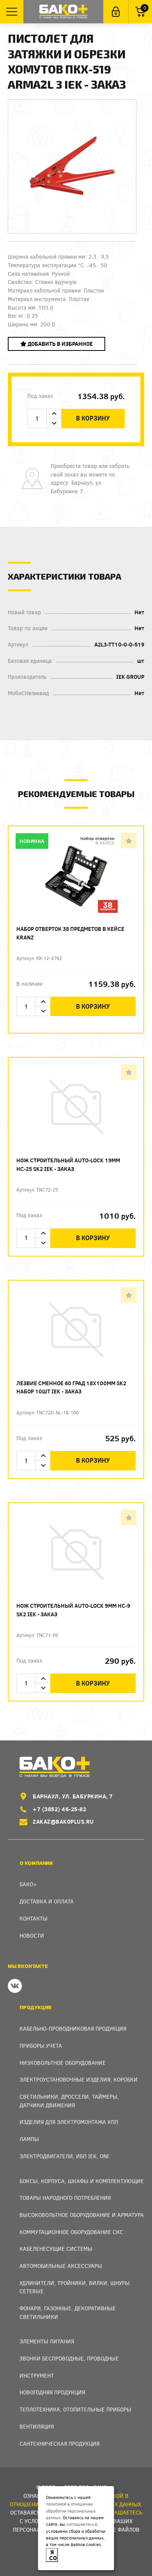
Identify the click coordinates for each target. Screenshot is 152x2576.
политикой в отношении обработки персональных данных (71, 2511)
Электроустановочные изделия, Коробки (79, 2079)
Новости (32, 1936)
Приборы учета (41, 2046)
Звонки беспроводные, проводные (69, 2358)
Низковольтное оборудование (63, 2063)
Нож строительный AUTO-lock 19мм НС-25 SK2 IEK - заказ (68, 1164)
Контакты (34, 1918)
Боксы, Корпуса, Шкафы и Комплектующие (82, 2181)
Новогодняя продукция (52, 2392)
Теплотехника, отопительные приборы (75, 2409)
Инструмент (37, 2375)
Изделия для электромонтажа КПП (69, 2122)
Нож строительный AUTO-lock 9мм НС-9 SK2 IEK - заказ (73, 1610)
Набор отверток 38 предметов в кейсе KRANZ (70, 933)
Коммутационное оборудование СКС (71, 2232)
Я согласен (54, 2555)
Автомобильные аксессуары (61, 2266)
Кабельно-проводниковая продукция (73, 2028)
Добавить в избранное (60, 344)
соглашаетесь (80, 2524)
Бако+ (28, 1884)
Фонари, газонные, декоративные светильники (68, 2312)
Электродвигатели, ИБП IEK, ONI (64, 2156)
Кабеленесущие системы (56, 2249)
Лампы (29, 2139)
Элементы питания (47, 2341)
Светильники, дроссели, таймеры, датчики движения (69, 2101)
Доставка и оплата (47, 1901)
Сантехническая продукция (59, 2444)
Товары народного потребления (65, 2198)
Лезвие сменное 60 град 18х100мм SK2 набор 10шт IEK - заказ (71, 1387)
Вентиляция (37, 2426)
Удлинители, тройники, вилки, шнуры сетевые (75, 2287)
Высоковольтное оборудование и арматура (82, 2215)
